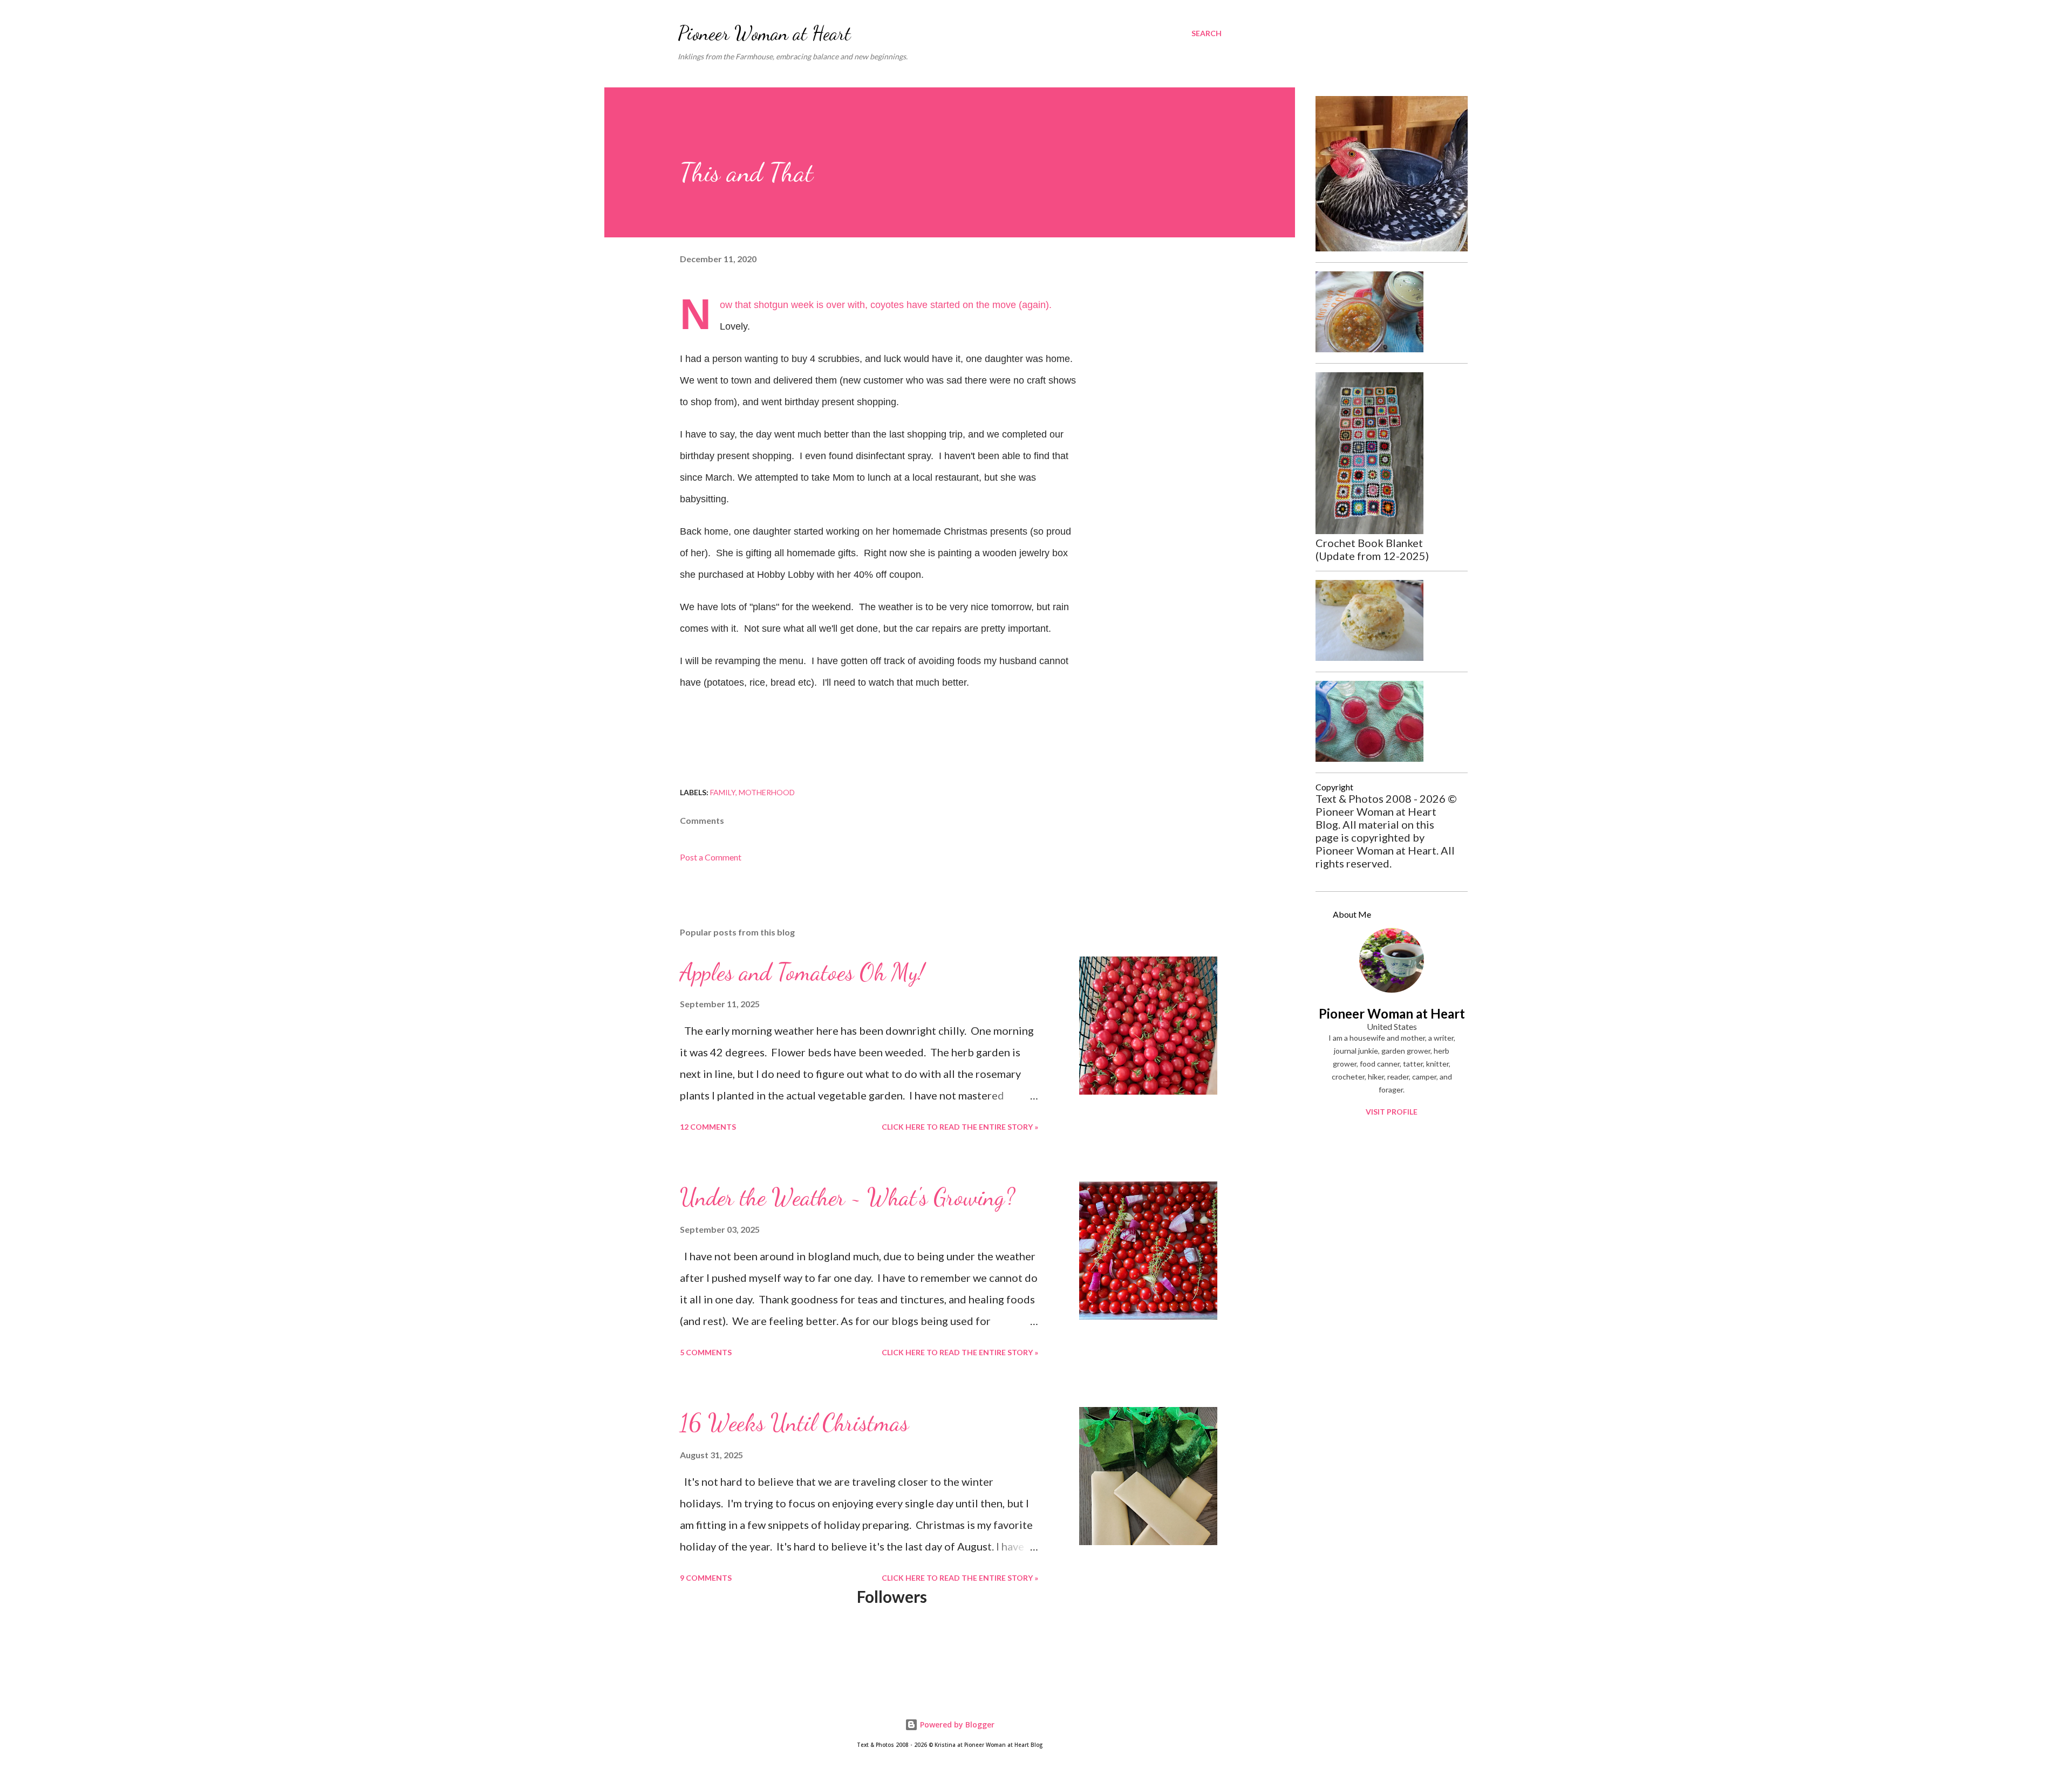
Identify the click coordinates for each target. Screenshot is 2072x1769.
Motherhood (767, 792)
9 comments (706, 1578)
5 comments (706, 1352)
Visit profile (1392, 1112)
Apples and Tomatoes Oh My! (802, 972)
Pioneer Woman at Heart (764, 33)
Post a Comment (711, 857)
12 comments (708, 1127)
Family (723, 792)
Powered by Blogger (956, 1724)
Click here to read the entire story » (960, 1127)
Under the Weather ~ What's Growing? (847, 1197)
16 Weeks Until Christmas (794, 1423)
